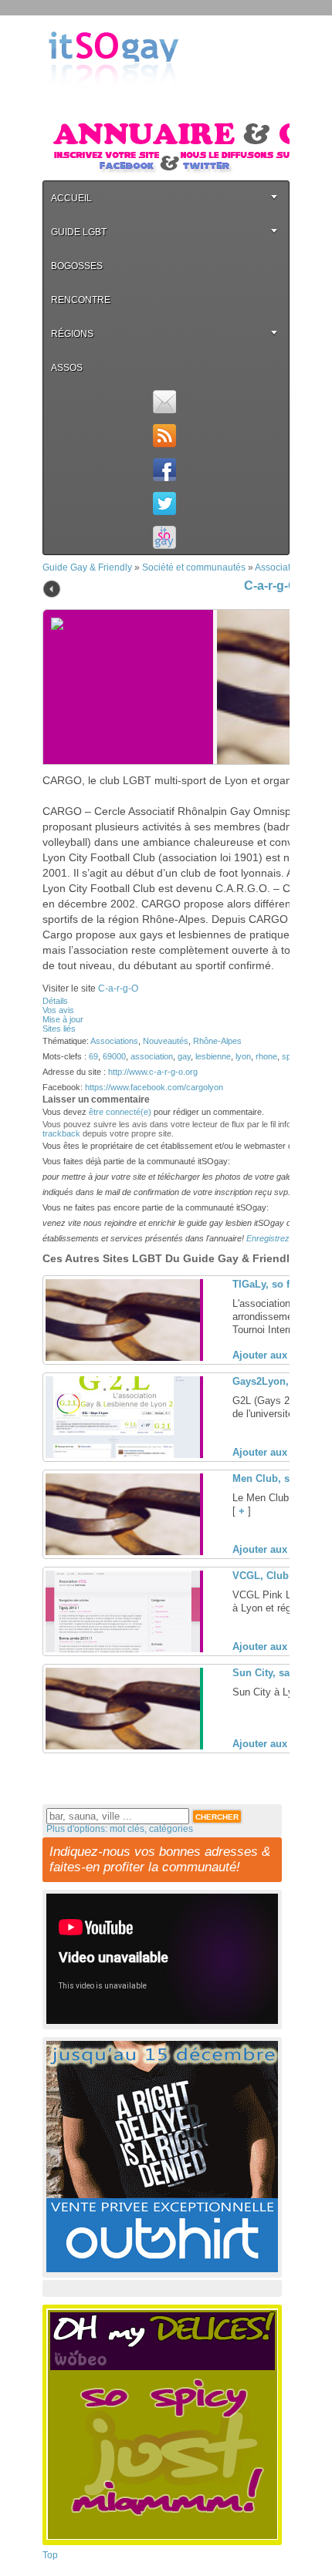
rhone (266, 1056)
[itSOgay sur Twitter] (164, 503)
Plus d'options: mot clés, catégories (120, 1829)
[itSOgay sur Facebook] (164, 470)
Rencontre (81, 300)
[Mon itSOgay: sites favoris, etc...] (164, 537)
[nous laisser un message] (164, 402)
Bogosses (77, 266)
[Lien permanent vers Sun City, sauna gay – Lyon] (123, 1746)
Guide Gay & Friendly (87, 567)
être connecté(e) (120, 1112)
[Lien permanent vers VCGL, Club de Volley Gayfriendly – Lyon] (123, 1649)
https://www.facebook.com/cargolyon (154, 1087)
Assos (67, 368)
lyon (243, 1056)
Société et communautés (194, 567)
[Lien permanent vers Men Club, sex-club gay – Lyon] (123, 1552)
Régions (72, 334)
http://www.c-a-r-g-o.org (153, 1072)
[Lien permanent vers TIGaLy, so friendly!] (123, 1358)
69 (93, 1056)
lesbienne (213, 1056)
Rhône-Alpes (217, 1041)
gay (184, 1056)
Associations (281, 567)
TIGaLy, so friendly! (279, 1284)
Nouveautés (166, 1041)
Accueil (71, 198)
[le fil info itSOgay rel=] (164, 436)
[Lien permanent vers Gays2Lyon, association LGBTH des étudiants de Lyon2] (123, 1455)
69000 (114, 1056)
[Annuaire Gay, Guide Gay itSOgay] (113, 101)
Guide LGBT (79, 232)
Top (50, 2555)
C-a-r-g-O (271, 586)
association (152, 1056)
